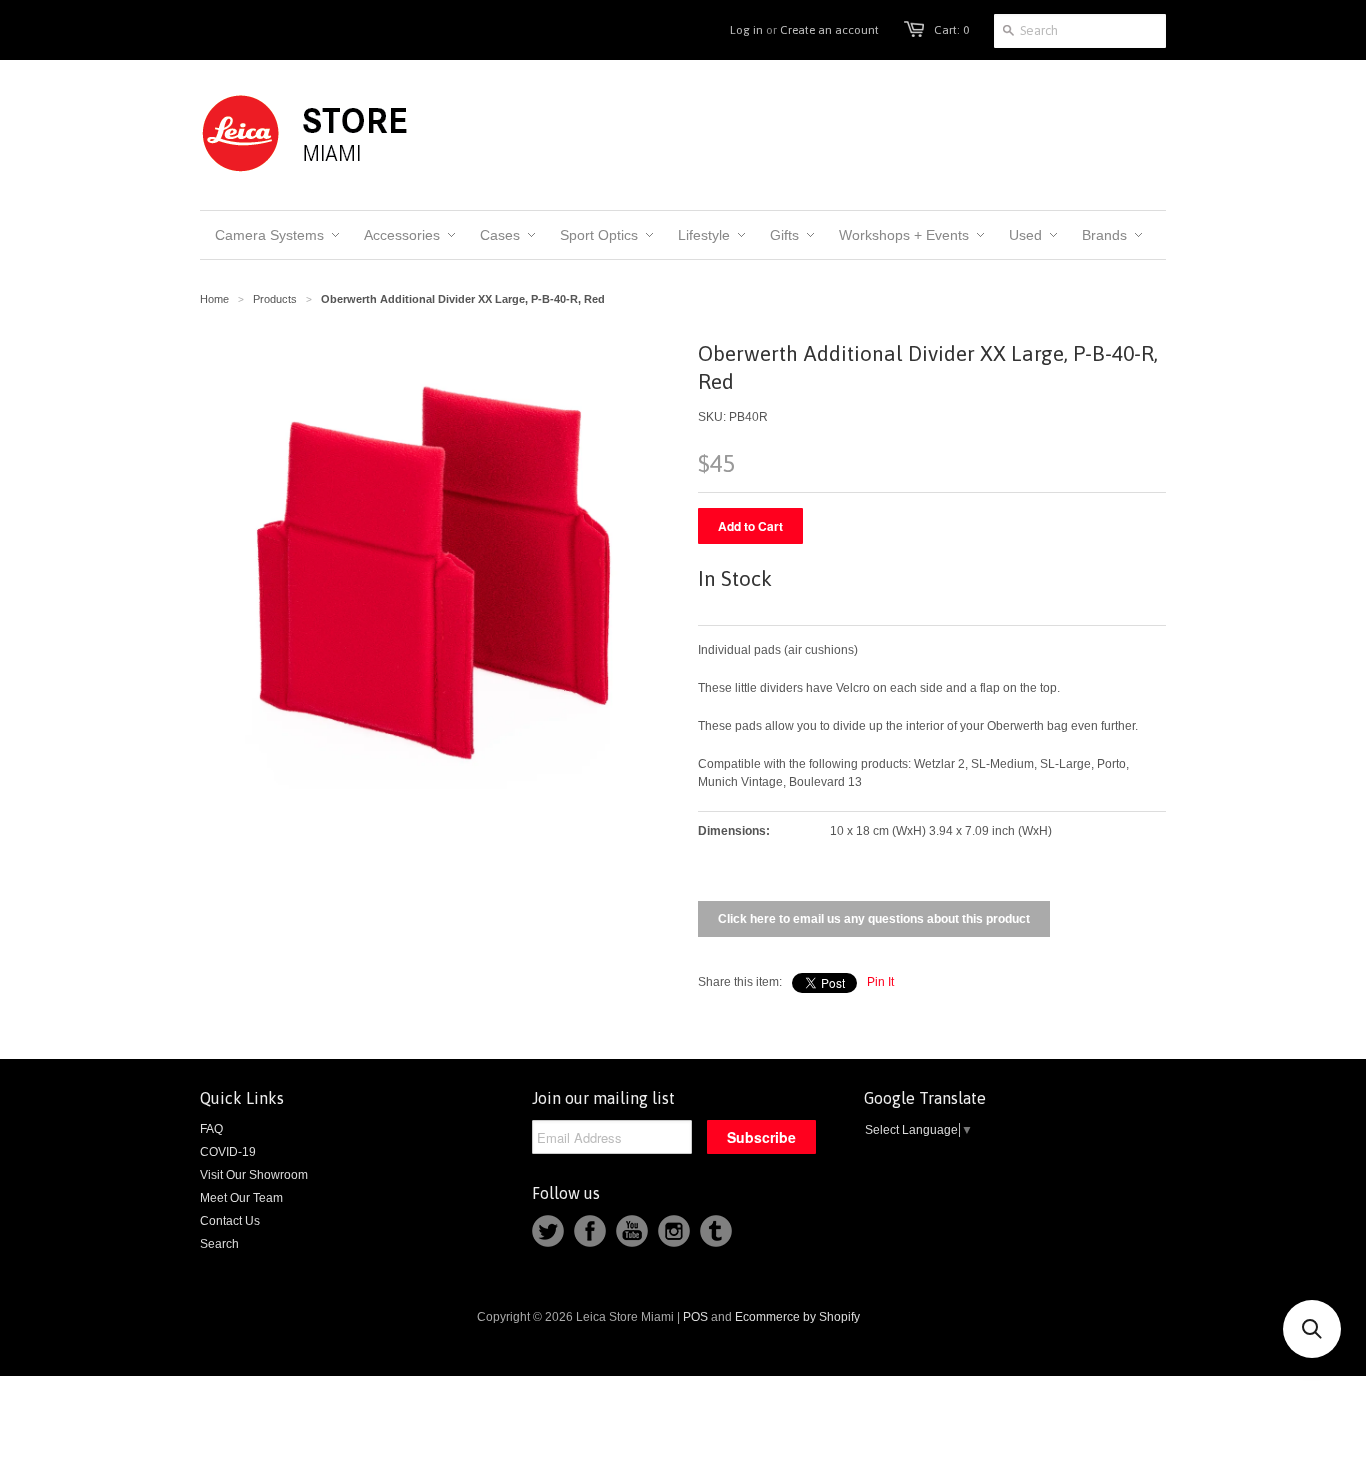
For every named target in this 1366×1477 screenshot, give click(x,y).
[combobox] (1080, 31)
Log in (746, 30)
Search (219, 1244)
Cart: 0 (951, 30)
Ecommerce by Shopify (797, 1317)
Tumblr (716, 1231)
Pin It (880, 982)
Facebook (590, 1231)
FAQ (211, 1129)
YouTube (632, 1231)
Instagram (674, 1231)
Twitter (548, 1231)
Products (275, 299)
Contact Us (230, 1221)
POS (695, 1317)
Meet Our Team (241, 1198)
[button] (1312, 1329)
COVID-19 (228, 1152)
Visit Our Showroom (254, 1175)
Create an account (829, 30)
